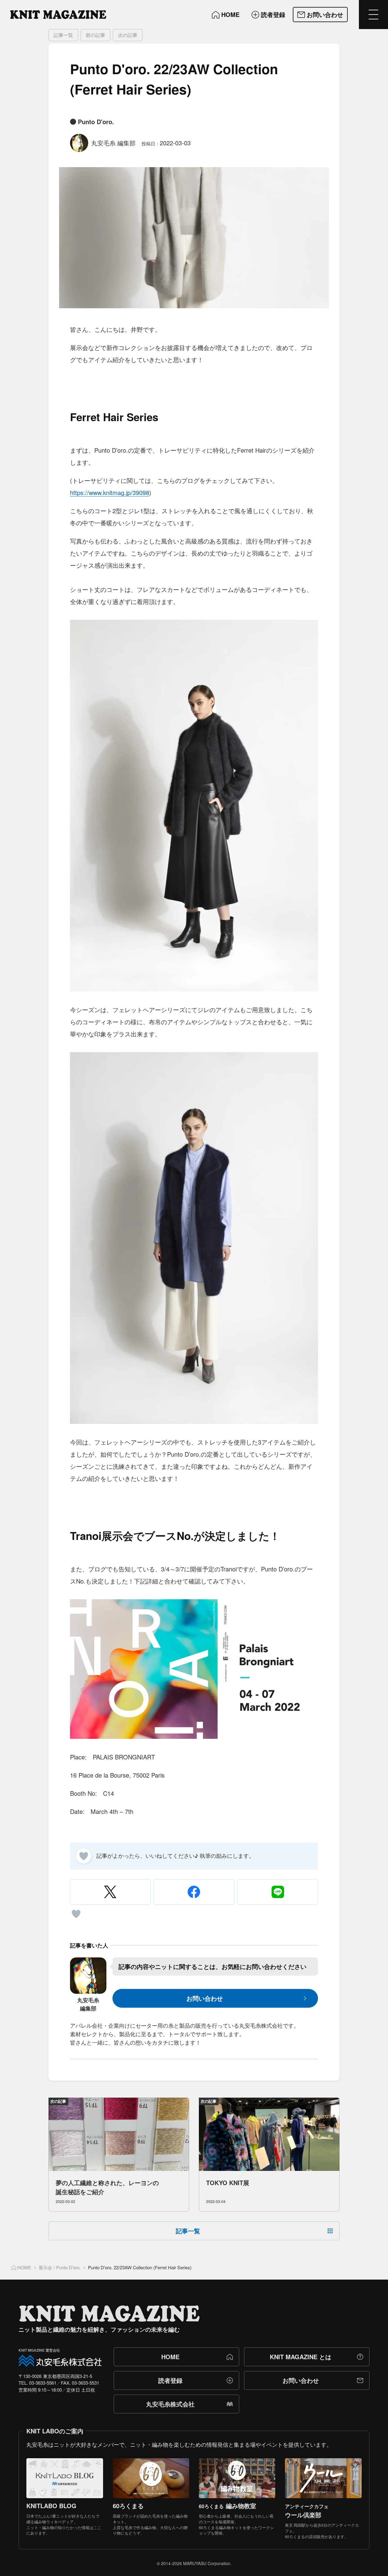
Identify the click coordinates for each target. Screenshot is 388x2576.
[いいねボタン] (84, 1856)
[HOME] (58, 15)
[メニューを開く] (373, 15)
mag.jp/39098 (131, 492)
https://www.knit (91, 492)
